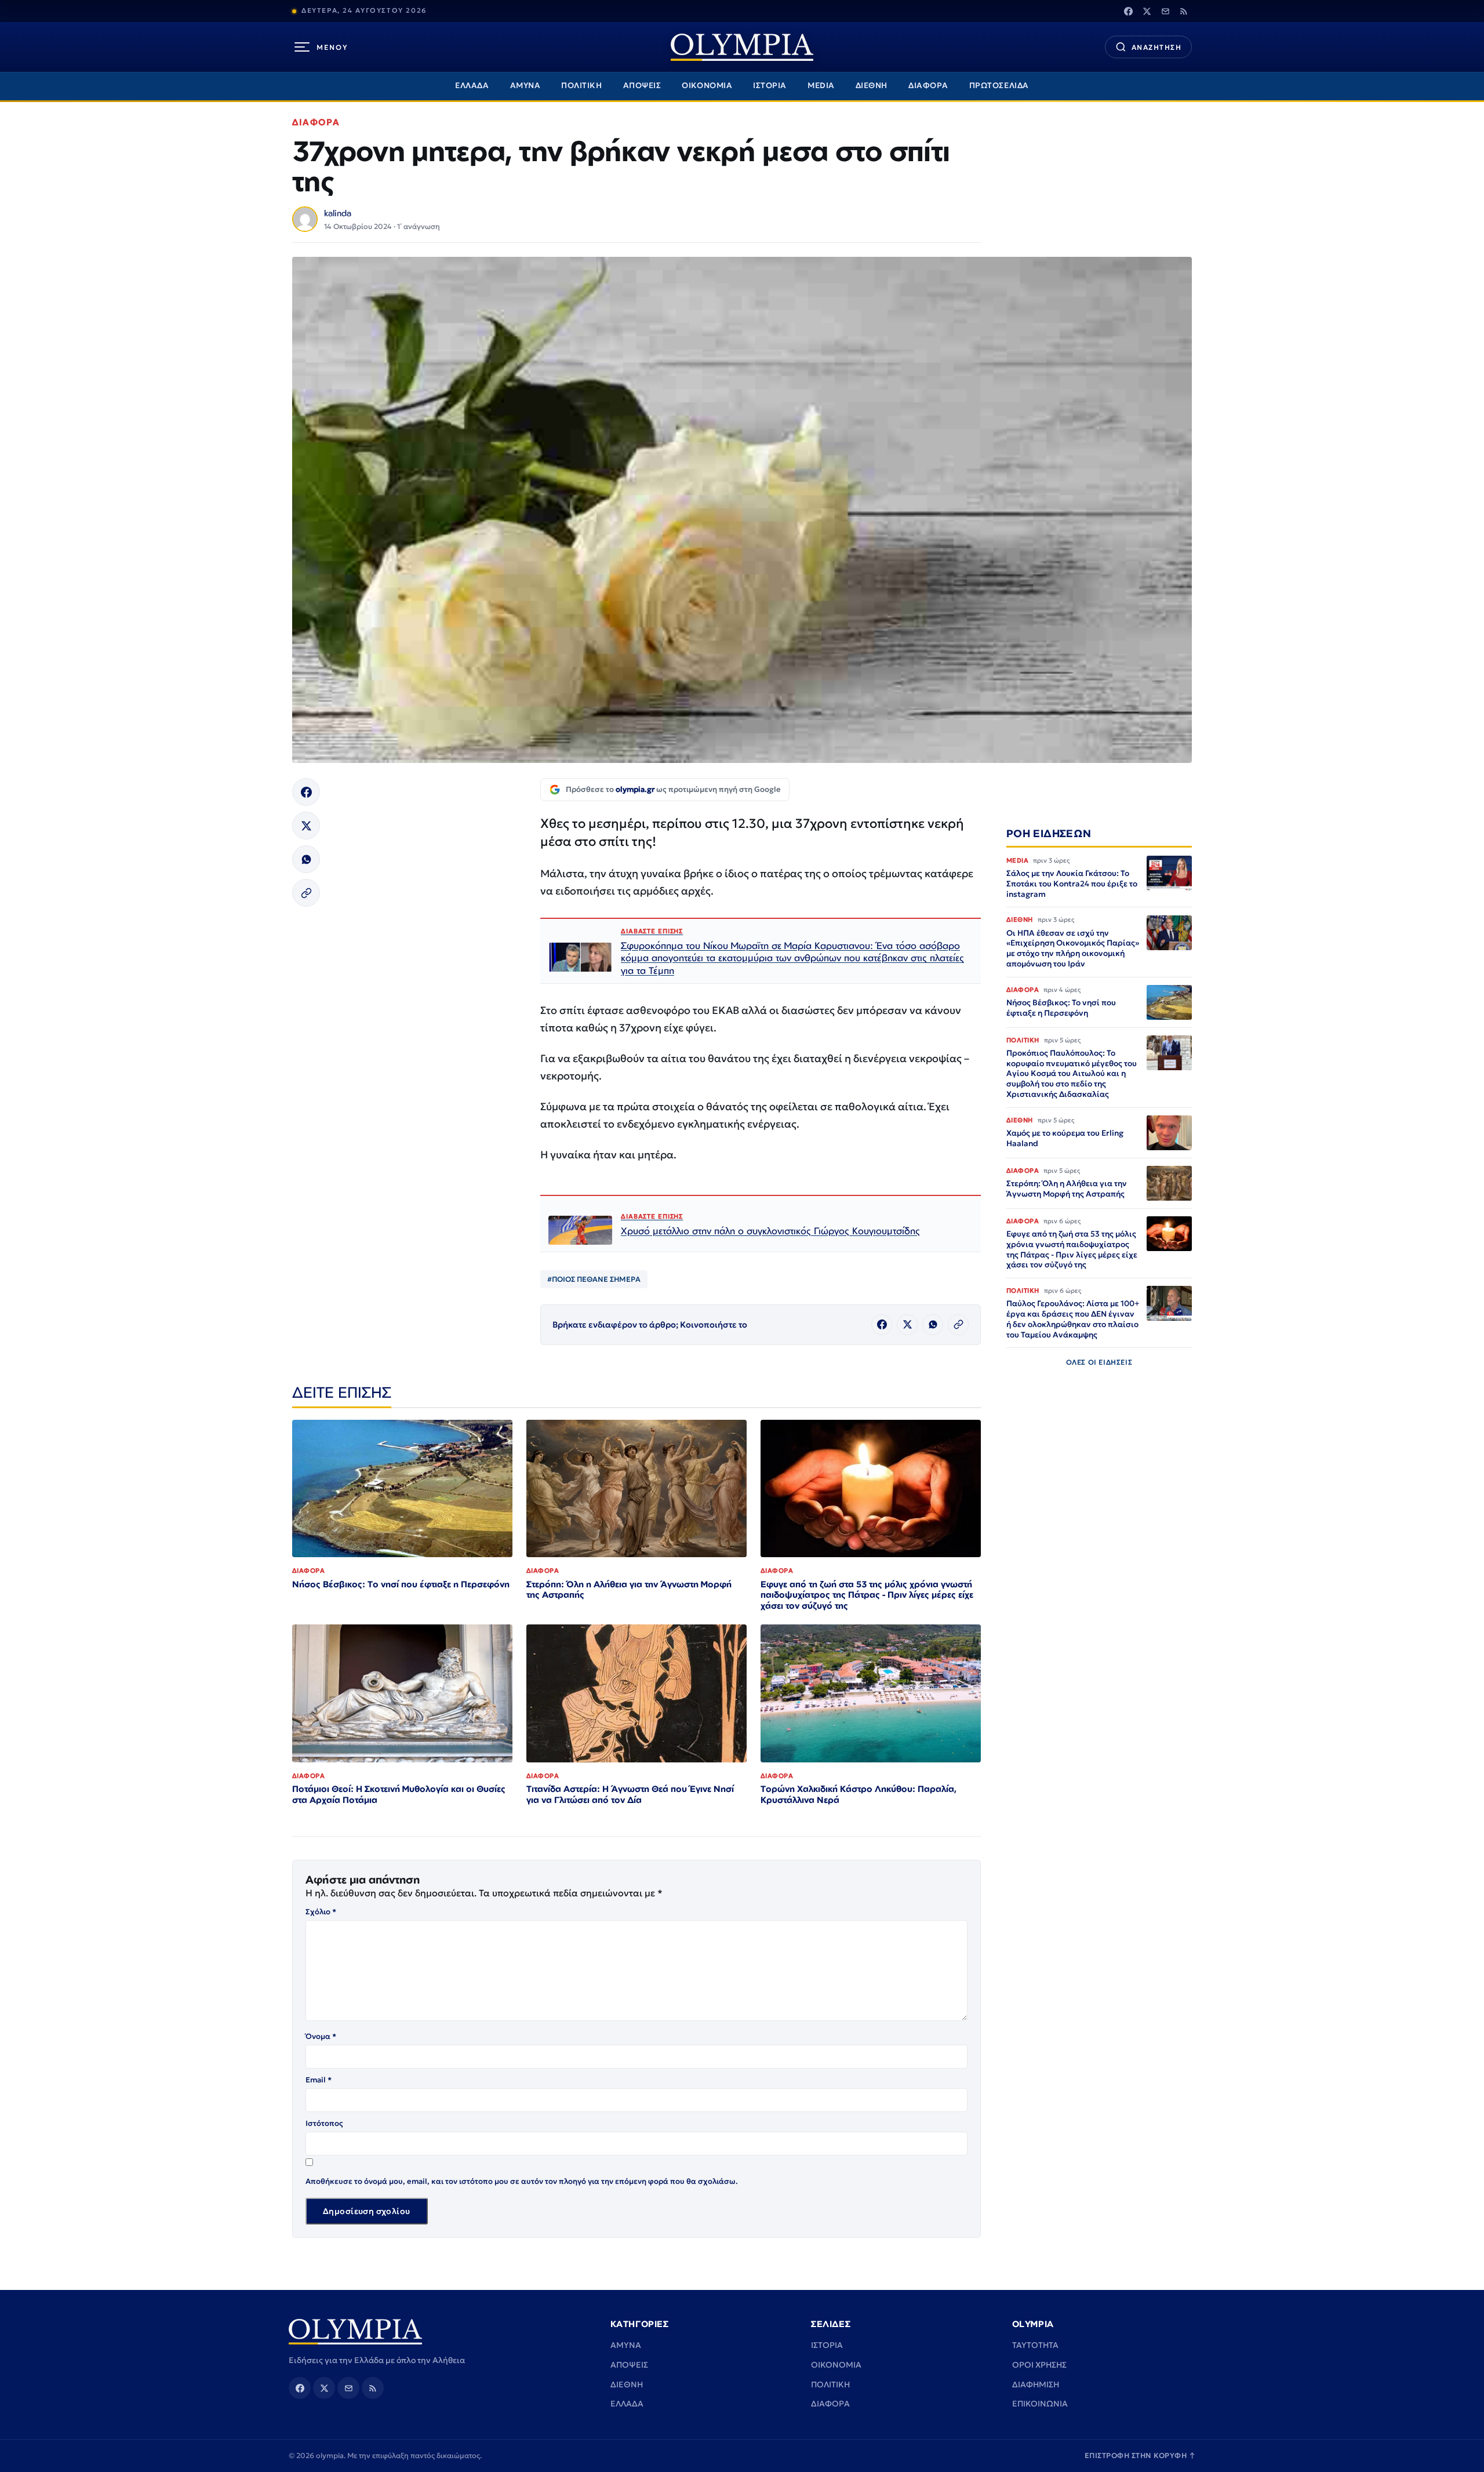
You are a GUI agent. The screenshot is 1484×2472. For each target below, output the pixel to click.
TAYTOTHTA (1035, 2345)
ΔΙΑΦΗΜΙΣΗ (1036, 2384)
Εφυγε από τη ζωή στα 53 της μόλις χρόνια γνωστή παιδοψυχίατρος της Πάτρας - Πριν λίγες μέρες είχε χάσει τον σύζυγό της (867, 1595)
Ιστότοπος (324, 2123)
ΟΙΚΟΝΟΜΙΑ (707, 86)
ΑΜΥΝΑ (525, 86)
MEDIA (821, 86)
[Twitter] (1147, 11)
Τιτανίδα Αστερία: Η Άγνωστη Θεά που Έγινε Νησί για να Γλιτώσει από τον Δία (630, 1794)
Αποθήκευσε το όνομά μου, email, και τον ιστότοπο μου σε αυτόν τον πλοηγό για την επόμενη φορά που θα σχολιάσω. (522, 2181)
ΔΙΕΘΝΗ (872, 86)
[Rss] (1184, 11)
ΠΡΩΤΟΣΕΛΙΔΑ (999, 86)
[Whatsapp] (306, 859)
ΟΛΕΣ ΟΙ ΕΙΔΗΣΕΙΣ (1099, 1363)
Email (319, 2080)
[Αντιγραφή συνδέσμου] (306, 893)
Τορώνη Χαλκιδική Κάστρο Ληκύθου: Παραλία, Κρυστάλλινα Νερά (859, 1794)
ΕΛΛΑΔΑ (472, 86)
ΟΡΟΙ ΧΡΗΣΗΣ (1039, 2365)
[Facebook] (1128, 11)
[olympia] (742, 47)
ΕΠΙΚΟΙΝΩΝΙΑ (1040, 2404)
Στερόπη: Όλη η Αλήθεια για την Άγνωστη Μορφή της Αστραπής (629, 1590)
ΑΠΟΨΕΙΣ (642, 86)
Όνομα (321, 2036)
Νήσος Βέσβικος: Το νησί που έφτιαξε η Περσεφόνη (401, 1584)
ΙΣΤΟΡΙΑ (770, 86)
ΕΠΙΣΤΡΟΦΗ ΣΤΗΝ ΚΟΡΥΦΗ (1140, 2455)
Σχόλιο (321, 1912)
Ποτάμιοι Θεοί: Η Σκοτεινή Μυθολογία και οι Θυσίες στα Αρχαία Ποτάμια (399, 1794)
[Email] (1165, 11)
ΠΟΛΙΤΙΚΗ (581, 86)
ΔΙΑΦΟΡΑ (928, 86)
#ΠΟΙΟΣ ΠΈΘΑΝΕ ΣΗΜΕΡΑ (594, 1279)
